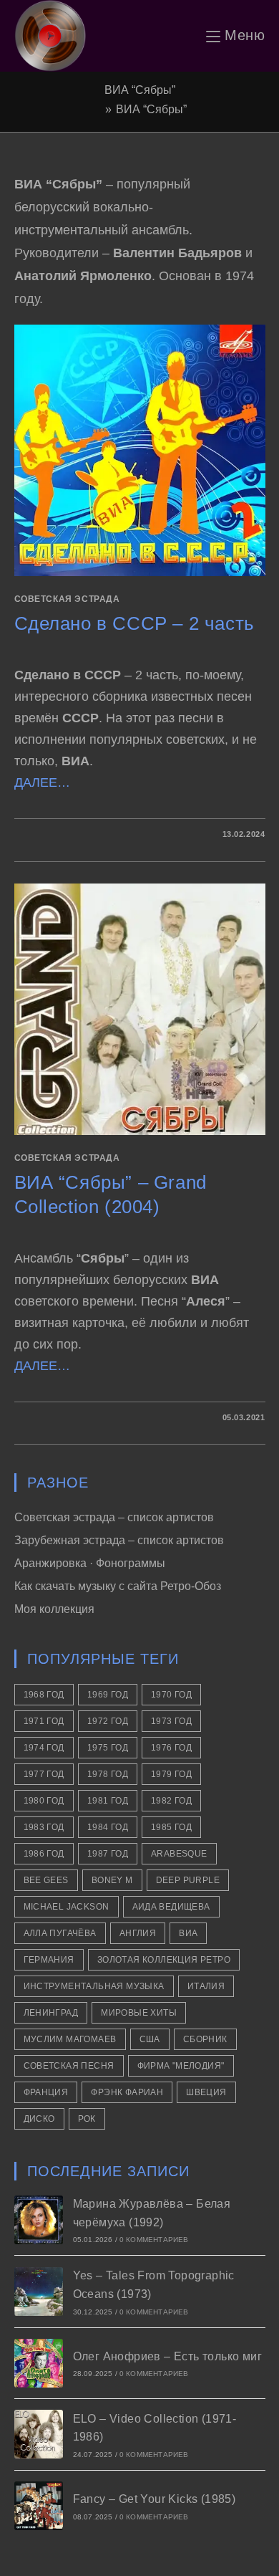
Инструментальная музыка (94, 1986)
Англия (138, 1933)
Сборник (205, 2039)
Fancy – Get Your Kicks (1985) (155, 2499)
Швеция (206, 2092)
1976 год (171, 1748)
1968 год (44, 1695)
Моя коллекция (54, 1609)
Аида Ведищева (171, 1907)
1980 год (44, 1801)
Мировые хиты (139, 2013)
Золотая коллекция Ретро (164, 1960)
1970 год (171, 1695)
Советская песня (69, 2066)
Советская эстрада (67, 599)
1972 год (108, 1721)
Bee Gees (46, 1880)
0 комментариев (154, 2240)
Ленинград (51, 2013)
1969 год (108, 1695)
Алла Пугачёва (60, 1933)
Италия (206, 1986)
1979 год (171, 1774)
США (150, 2039)
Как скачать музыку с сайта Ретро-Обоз (118, 1586)
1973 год (171, 1721)
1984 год (108, 1827)
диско (39, 2119)
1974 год (44, 1748)
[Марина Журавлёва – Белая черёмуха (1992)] (39, 2220)
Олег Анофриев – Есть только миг (167, 2356)
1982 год (171, 1801)
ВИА (188, 1933)
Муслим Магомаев (70, 2039)
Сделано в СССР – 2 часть (134, 623)
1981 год (108, 1801)
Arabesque (179, 1854)
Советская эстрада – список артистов (114, 1517)
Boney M (112, 1880)
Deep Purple (188, 1880)
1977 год (44, 1774)
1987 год (108, 1854)
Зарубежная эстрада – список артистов (119, 1540)
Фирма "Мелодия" (181, 2066)
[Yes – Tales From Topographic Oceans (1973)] (39, 2292)
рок (87, 2119)
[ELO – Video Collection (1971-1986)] (39, 2434)
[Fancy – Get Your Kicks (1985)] (39, 2506)
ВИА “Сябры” (151, 109)
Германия (49, 1960)
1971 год (44, 1721)
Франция (46, 2092)
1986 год (44, 1854)
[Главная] (97, 109)
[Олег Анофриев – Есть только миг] (39, 2363)
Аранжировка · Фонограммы (90, 1563)
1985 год (171, 1827)
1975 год (108, 1748)
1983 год (44, 1827)
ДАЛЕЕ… (42, 782)
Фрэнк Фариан (127, 2092)
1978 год (108, 1774)
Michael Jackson (67, 1907)
